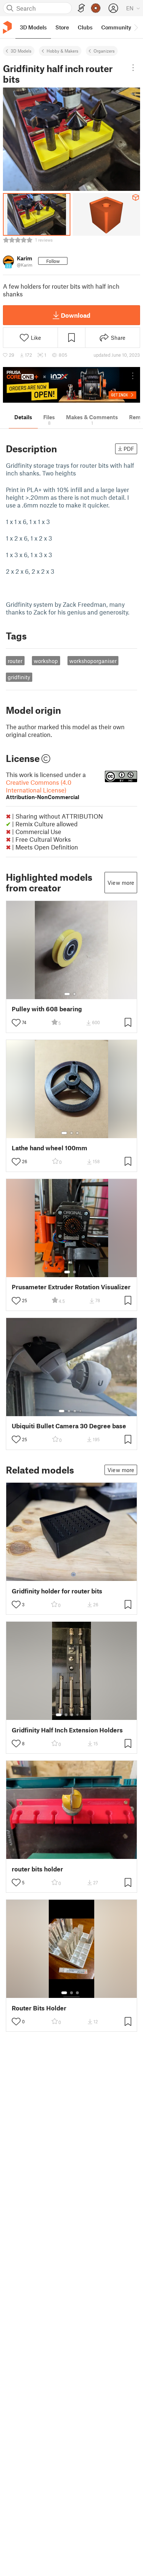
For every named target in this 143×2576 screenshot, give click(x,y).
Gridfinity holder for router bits (57, 1591)
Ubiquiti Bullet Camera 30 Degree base (69, 1426)
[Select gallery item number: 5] (83, 1715)
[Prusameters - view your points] (96, 8)
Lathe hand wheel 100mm (49, 1148)
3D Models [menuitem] (33, 27)
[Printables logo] (7, 27)
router (15, 661)
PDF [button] (129, 449)
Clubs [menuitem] (85, 27)
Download (76, 315)
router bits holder (37, 1869)
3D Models (21, 51)
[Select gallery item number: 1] (67, 994)
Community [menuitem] (116, 27)
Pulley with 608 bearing (47, 1009)
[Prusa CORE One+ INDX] (71, 385)
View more (121, 883)
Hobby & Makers (63, 51)
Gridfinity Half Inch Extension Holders (67, 1730)
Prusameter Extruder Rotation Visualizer (71, 1287)
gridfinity (19, 677)
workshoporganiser (93, 661)
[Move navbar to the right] (136, 27)
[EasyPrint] (81, 8)
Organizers (104, 51)
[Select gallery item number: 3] (77, 1133)
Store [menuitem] (62, 27)
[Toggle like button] (16, 1023)
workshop (46, 661)
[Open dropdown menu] (133, 68)
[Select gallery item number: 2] (74, 994)
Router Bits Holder (39, 2008)
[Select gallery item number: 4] (81, 1411)
